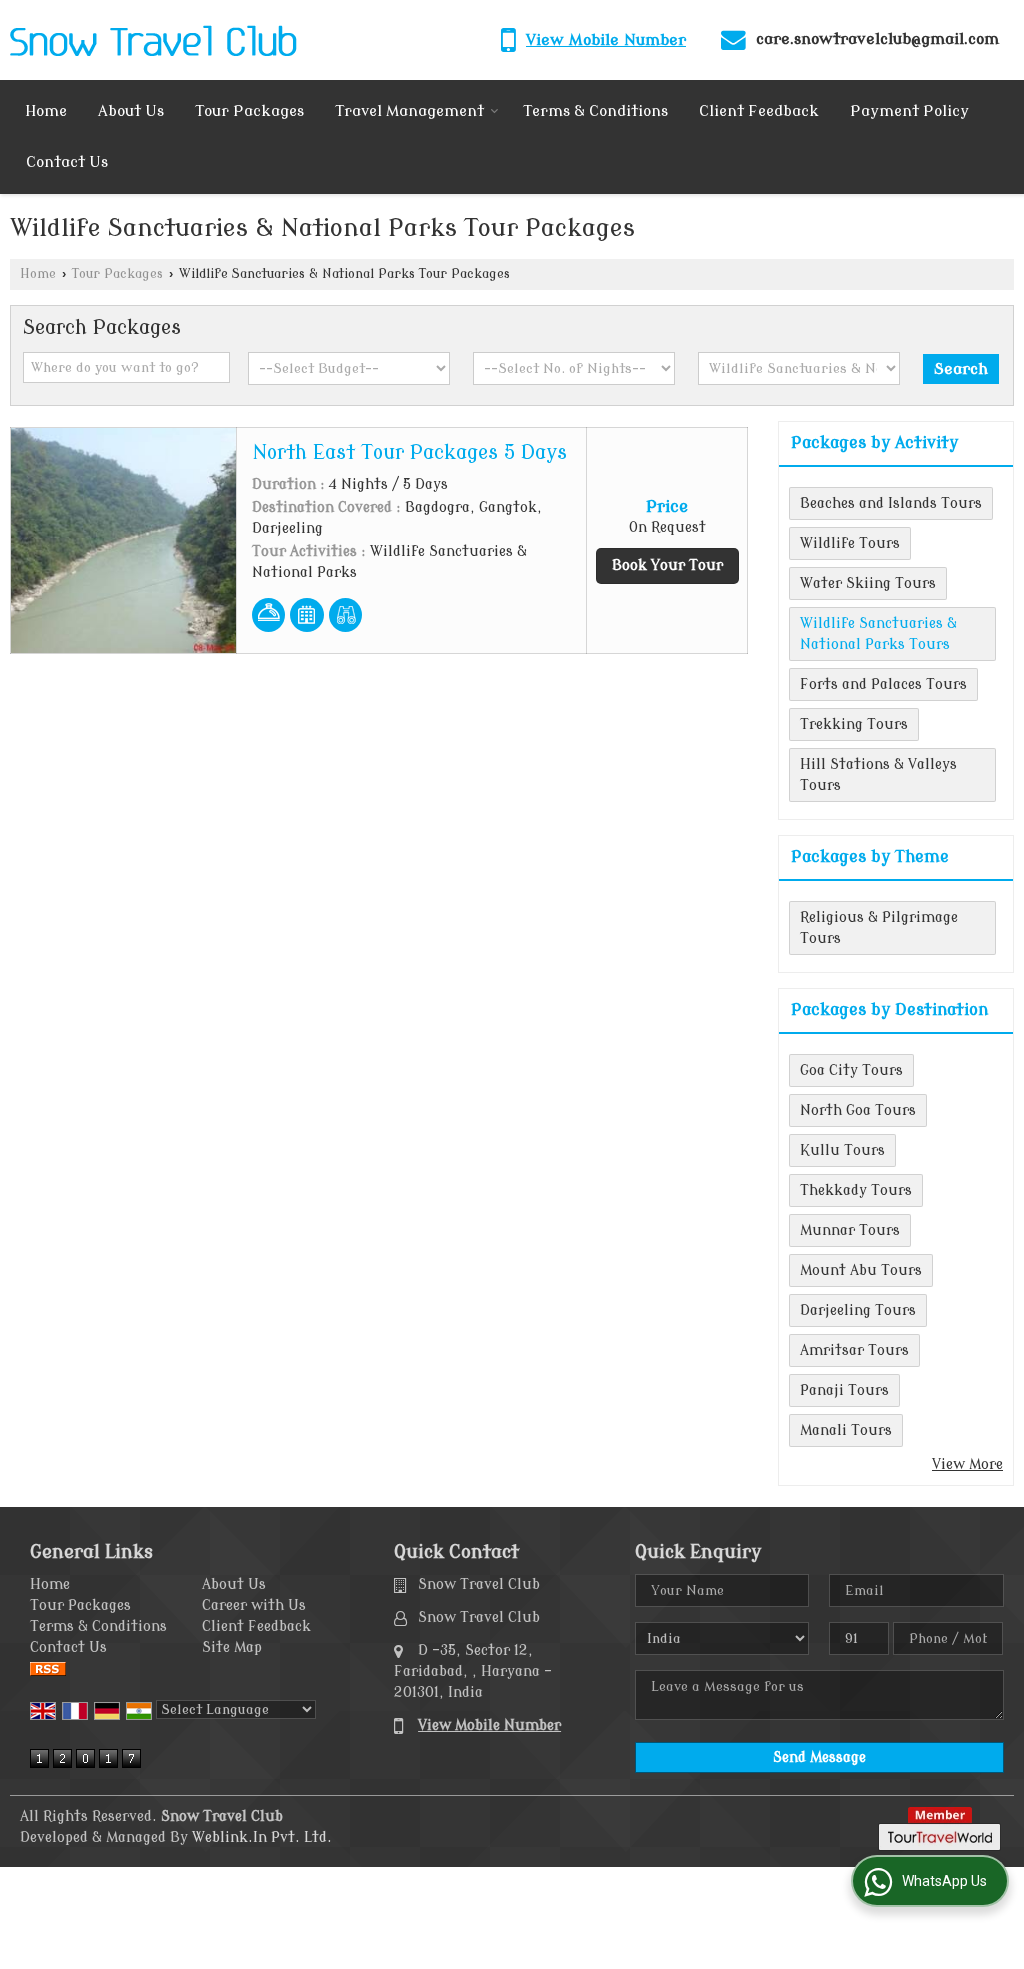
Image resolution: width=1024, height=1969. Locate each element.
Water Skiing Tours (868, 583)
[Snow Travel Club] (153, 40)
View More (967, 1464)
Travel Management (409, 111)
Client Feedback (759, 111)
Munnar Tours (850, 1230)
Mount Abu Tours (861, 1270)
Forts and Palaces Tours (883, 684)
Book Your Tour (667, 565)
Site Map (232, 1647)
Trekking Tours (854, 724)
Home (46, 111)
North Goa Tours (858, 1110)
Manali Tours (846, 1430)
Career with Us (254, 1605)
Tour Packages (249, 111)
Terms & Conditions (595, 111)
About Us (131, 111)
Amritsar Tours (854, 1350)
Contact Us (67, 162)
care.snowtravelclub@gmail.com (877, 39)
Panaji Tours (844, 1390)
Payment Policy (909, 111)
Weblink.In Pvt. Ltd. (262, 1837)
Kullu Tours (842, 1150)
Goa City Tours (851, 1070)
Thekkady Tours (856, 1190)
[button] (606, 40)
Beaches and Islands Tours (891, 503)
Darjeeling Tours (858, 1310)
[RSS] (48, 1668)
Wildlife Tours (850, 543)
